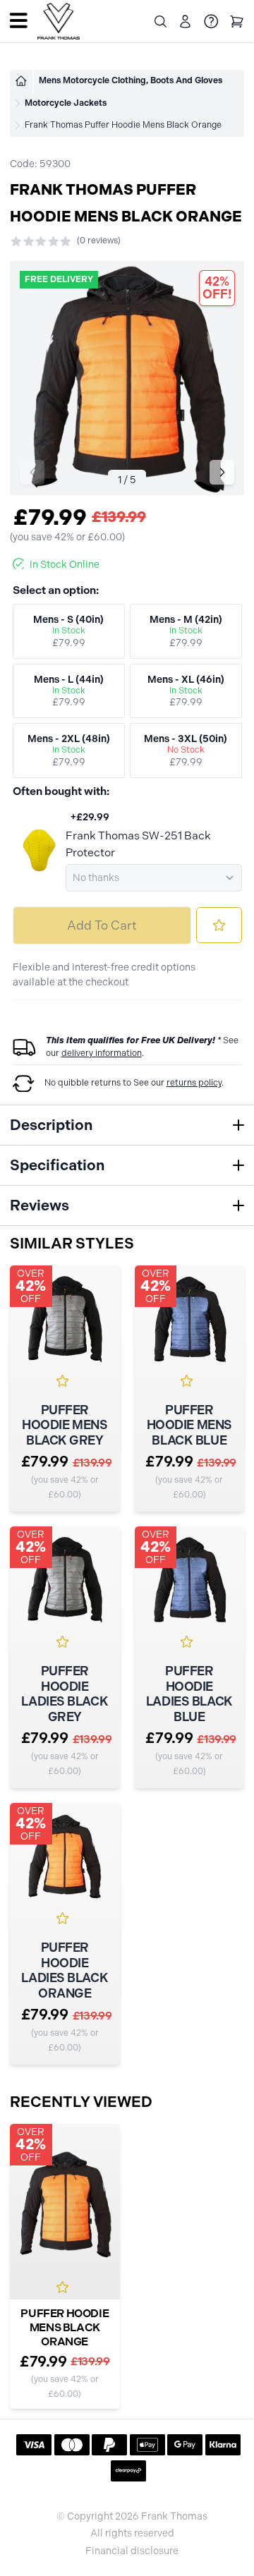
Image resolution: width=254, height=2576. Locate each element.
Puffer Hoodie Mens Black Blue (189, 1426)
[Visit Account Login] (185, 22)
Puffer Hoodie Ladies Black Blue (189, 1694)
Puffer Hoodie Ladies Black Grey (65, 1694)
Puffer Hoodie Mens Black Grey (65, 1426)
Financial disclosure (132, 2551)
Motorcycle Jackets (66, 103)
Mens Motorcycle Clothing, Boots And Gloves (131, 80)
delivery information (102, 1053)
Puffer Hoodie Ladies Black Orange (65, 1971)
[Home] (21, 81)
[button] (222, 472)
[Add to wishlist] (219, 925)
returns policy (194, 1083)
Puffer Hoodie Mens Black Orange (65, 2327)
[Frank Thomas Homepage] (59, 22)
